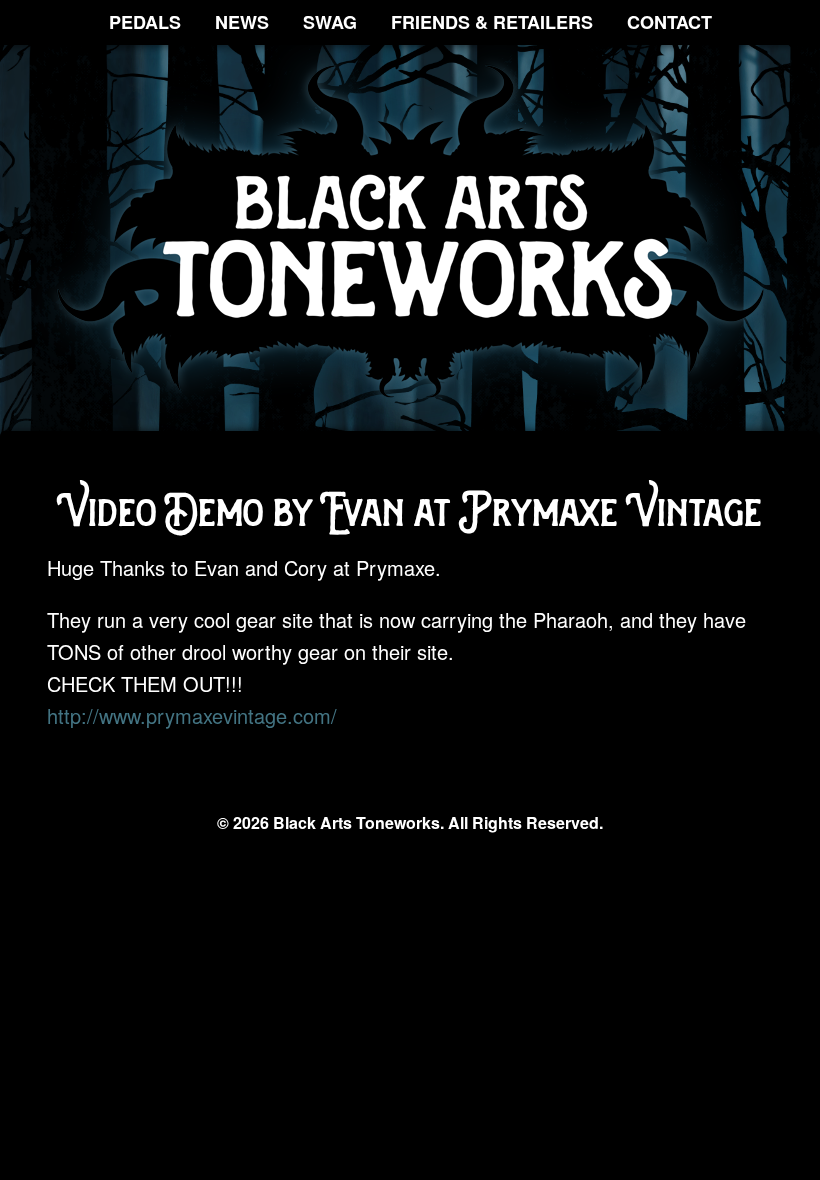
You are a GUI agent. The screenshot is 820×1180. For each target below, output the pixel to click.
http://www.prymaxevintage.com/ (192, 715)
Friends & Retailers (492, 22)
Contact (669, 22)
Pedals (145, 22)
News (242, 22)
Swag (330, 22)
